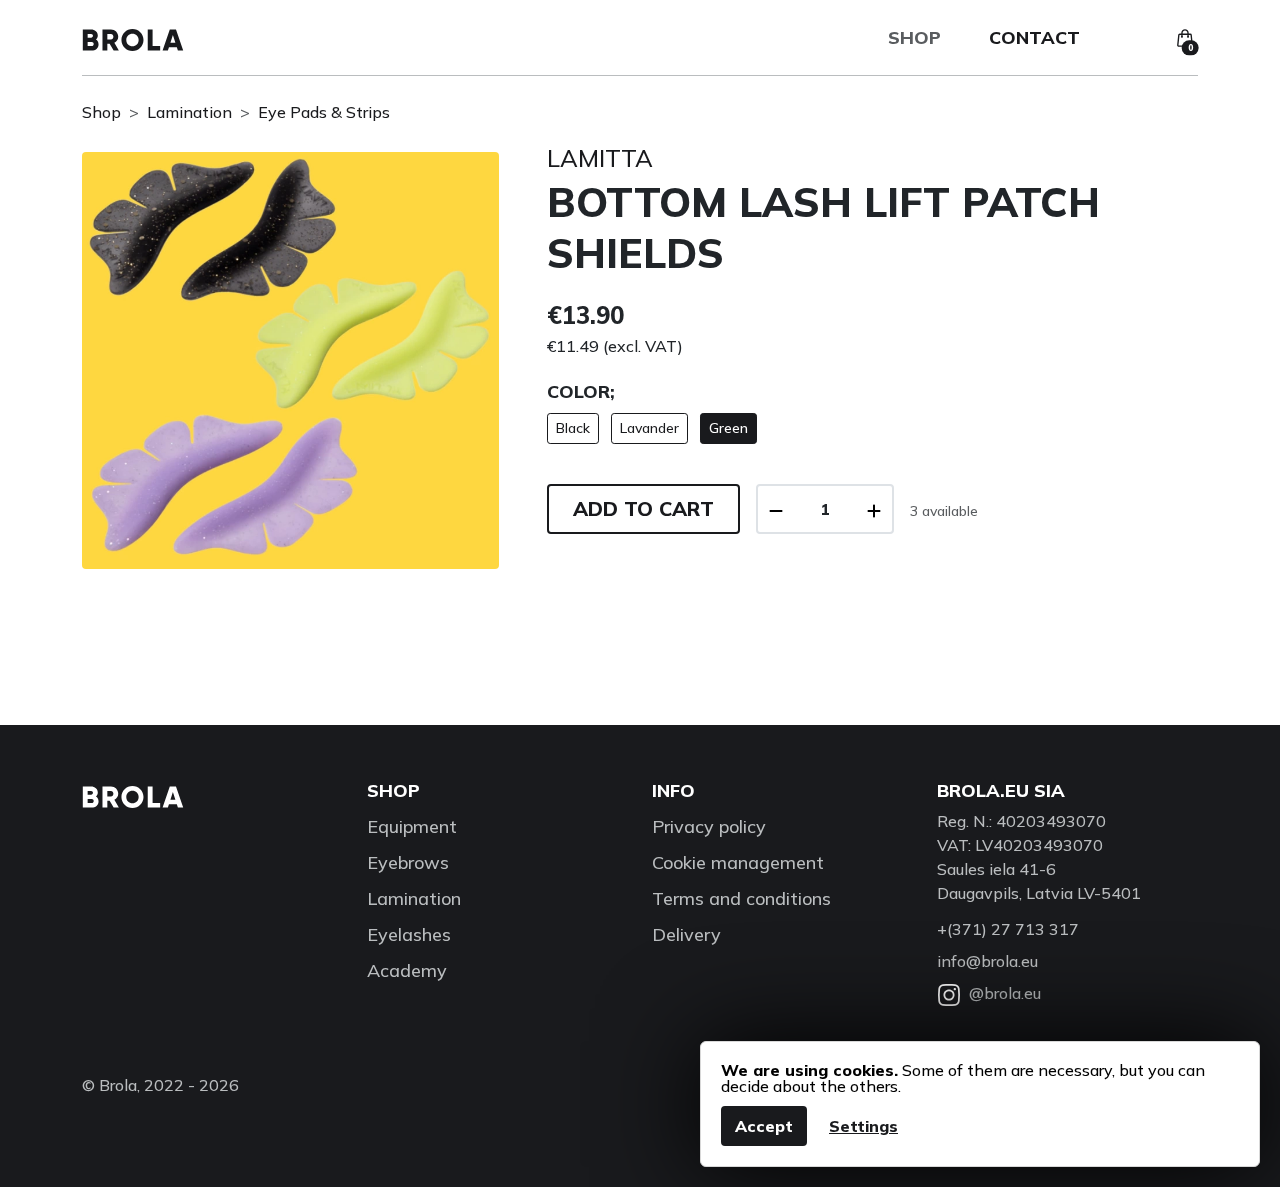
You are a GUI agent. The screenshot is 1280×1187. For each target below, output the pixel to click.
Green (728, 428)
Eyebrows (408, 862)
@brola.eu (1005, 993)
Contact (1034, 37)
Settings (863, 1126)
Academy (407, 970)
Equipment (412, 826)
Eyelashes (409, 934)
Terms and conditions (741, 898)
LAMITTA (600, 158)
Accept (764, 1126)
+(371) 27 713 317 (1008, 929)
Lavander (649, 428)
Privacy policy (709, 826)
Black (573, 428)
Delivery (686, 934)
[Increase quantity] (874, 509)
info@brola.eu (987, 961)
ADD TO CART (643, 508)
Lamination (189, 112)
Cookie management (738, 862)
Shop (914, 37)
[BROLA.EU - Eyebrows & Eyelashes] (133, 38)
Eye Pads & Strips (324, 112)
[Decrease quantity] (776, 509)
